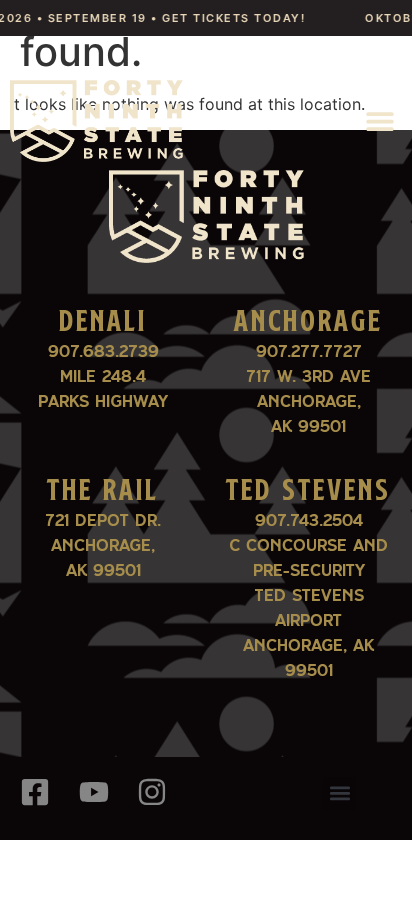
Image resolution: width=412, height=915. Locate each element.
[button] (379, 120)
